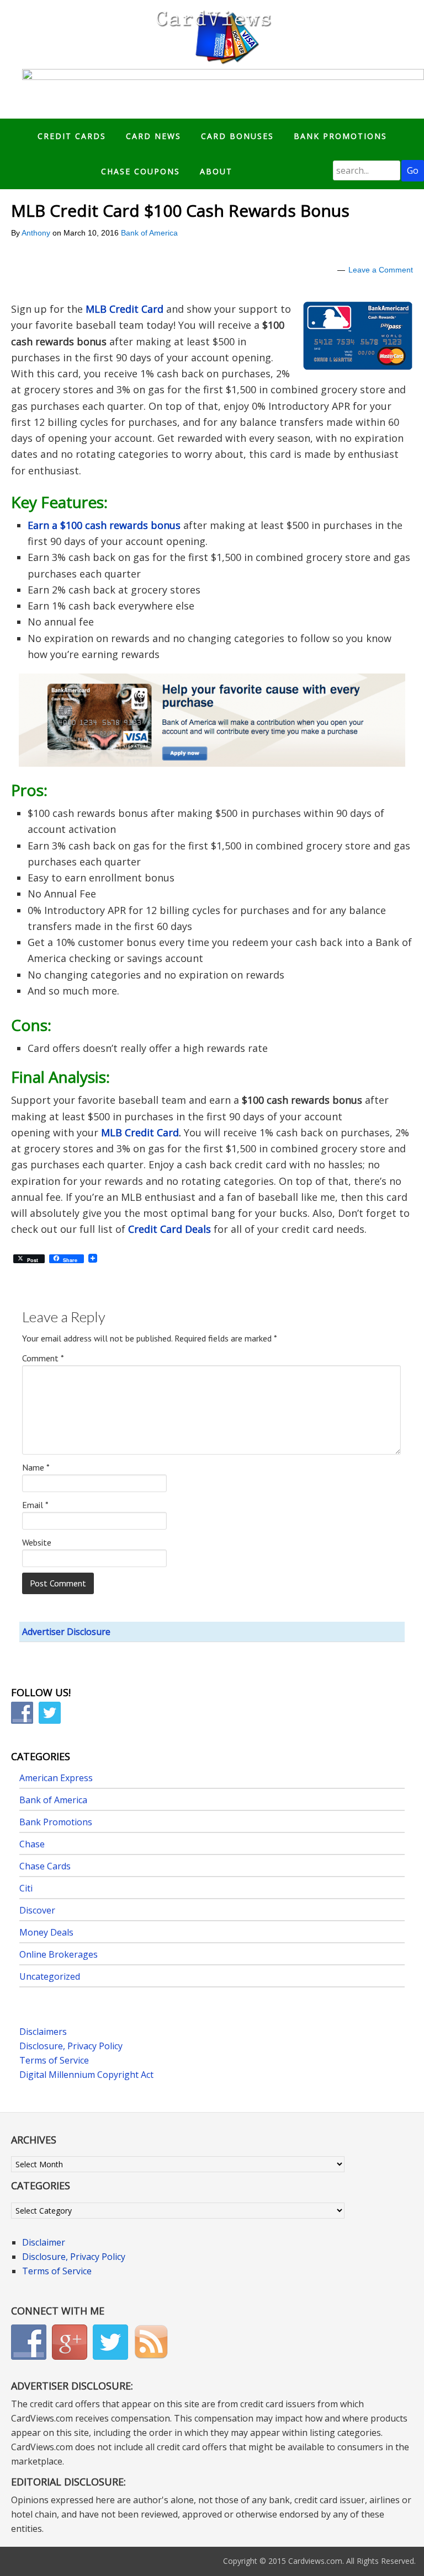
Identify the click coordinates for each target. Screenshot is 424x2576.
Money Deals (46, 1932)
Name (36, 1467)
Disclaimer (44, 2242)
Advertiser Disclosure (66, 1632)
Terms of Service (54, 2060)
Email (35, 1505)
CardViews (212, 34)
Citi (26, 1888)
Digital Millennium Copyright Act (86, 2075)
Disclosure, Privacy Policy (71, 2046)
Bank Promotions (56, 1822)
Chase (32, 1844)
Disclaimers (43, 2032)
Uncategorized (50, 1976)
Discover (37, 1910)
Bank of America (149, 233)
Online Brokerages (59, 1954)
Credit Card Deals (169, 1229)
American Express (56, 1778)
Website (37, 1542)
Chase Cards (45, 1866)
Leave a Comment (381, 270)
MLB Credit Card (124, 309)
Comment (43, 1358)
